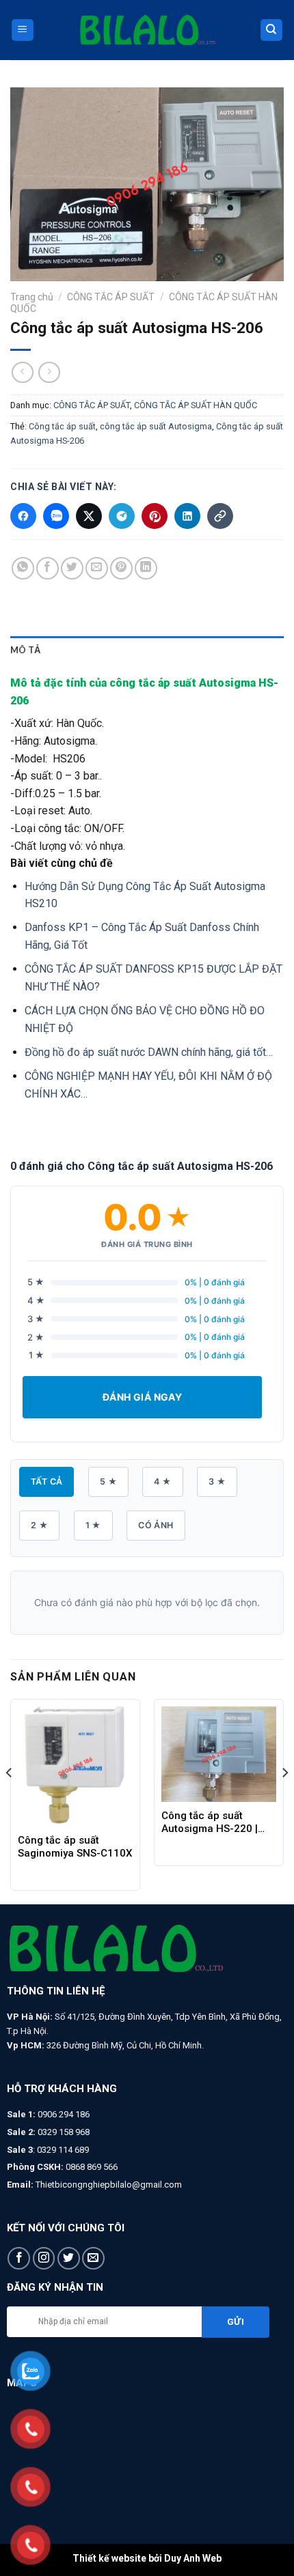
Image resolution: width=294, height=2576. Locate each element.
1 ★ (93, 1525)
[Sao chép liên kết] (220, 516)
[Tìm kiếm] (272, 30)
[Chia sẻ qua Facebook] (23, 516)
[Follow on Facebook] (19, 2258)
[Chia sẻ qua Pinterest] (155, 516)
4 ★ (162, 1482)
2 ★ (39, 1525)
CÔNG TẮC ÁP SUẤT (111, 297)
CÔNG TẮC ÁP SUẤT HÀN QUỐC (196, 405)
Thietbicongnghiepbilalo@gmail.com (109, 2185)
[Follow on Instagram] (44, 2258)
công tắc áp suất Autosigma (156, 426)
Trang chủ (32, 297)
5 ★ (108, 1482)
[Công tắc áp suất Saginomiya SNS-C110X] (75, 1766)
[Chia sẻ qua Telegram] (122, 516)
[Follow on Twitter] (69, 2258)
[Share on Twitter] (72, 568)
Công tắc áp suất (62, 426)
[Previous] (10, 1800)
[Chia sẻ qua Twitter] (89, 516)
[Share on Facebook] (48, 568)
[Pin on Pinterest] (121, 568)
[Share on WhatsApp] (23, 568)
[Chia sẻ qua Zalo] (56, 516)
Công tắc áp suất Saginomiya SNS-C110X (75, 1847)
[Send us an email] (93, 2258)
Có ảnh (156, 1525)
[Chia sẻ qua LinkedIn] (187, 516)
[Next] (284, 1800)
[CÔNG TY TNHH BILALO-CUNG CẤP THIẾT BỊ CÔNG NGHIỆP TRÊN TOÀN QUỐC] (147, 30)
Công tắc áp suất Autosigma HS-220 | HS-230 (210, 1822)
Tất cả (46, 1482)
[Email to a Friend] (97, 568)
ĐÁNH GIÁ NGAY (142, 1397)
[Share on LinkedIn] (146, 568)
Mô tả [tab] (25, 650)
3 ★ (217, 1482)
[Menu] (23, 30)
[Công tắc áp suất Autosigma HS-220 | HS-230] (219, 1754)
